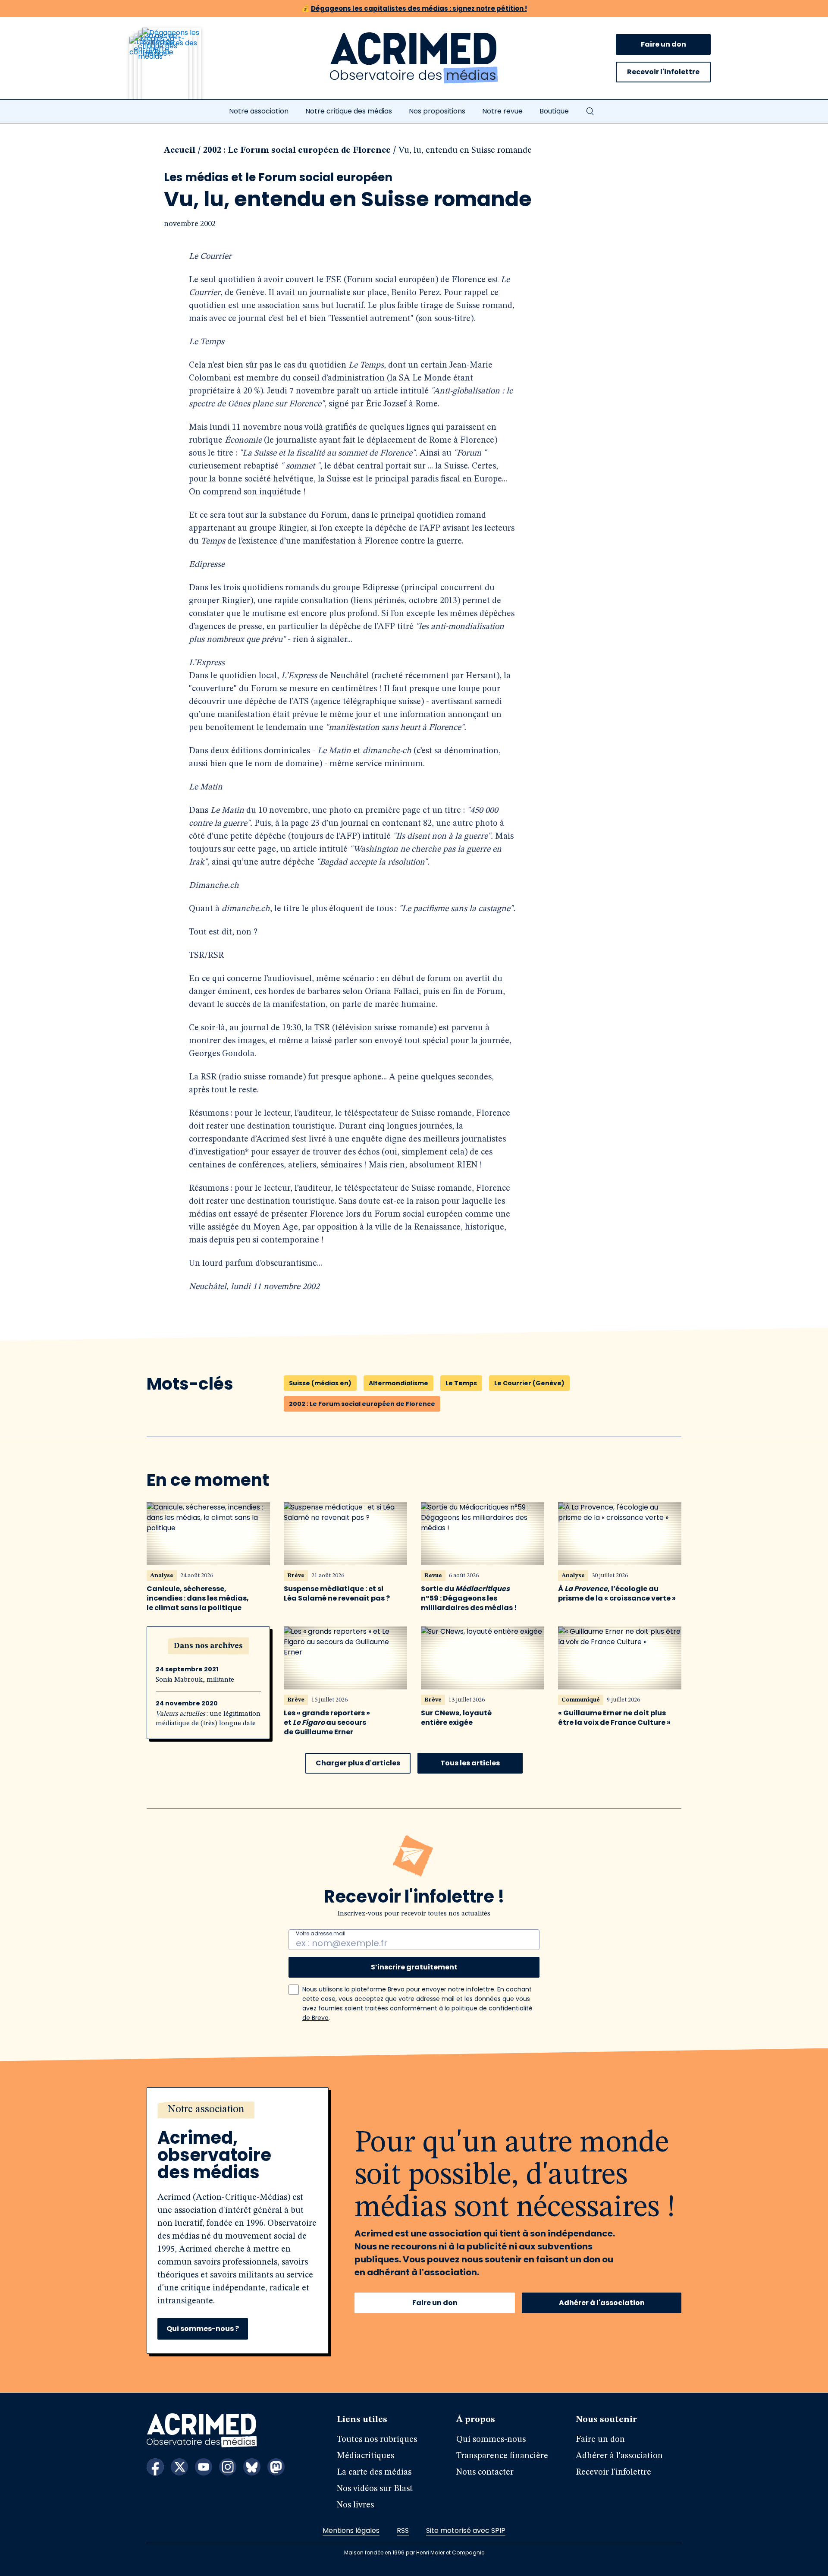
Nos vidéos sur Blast (375, 2489)
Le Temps (461, 1383)
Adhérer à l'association (602, 2303)
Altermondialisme (398, 1383)
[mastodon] (276, 2467)
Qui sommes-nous (491, 2440)
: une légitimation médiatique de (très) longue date (208, 1719)
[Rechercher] (590, 111)
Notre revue (502, 111)
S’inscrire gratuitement (414, 1967)
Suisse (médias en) (320, 1383)
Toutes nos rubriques (377, 2440)
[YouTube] (204, 2467)
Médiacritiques (365, 2456)
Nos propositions (437, 111)
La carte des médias (374, 2472)
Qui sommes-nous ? (203, 2329)
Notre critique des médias (349, 111)
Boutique (554, 111)
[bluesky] (252, 2467)
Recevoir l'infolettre (663, 72)
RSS (403, 2530)
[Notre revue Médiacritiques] (177, 69)
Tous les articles (470, 1763)
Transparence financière (502, 2456)
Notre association (259, 111)
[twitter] (179, 2467)
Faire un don (663, 44)
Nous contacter (485, 2472)
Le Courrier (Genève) (529, 1383)
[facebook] (155, 2467)
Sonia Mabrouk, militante (195, 1680)
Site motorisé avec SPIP (466, 2530)
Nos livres (355, 2505)
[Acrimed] (414, 58)
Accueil (180, 151)
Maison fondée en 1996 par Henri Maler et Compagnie (414, 2552)
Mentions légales (351, 2530)
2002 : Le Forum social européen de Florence (297, 151)
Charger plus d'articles (358, 1763)
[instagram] (228, 2467)
